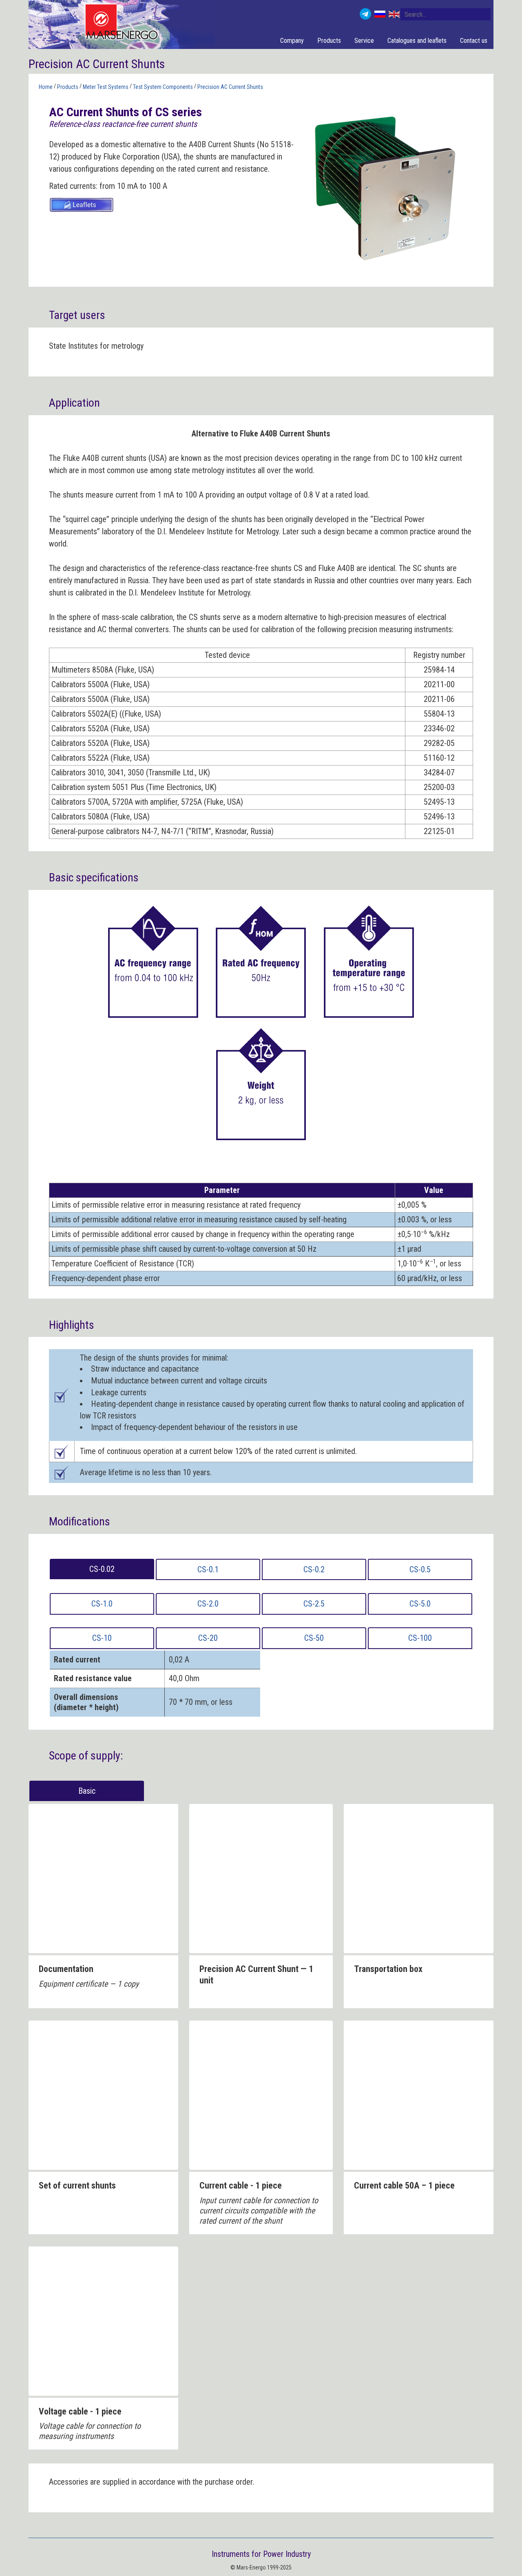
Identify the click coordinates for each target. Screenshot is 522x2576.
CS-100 (420, 1638)
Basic (87, 1791)
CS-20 (208, 1638)
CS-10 (102, 1638)
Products (329, 41)
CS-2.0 (208, 1604)
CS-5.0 (420, 1604)
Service (364, 41)
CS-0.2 (314, 1569)
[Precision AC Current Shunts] (385, 186)
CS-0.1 (208, 1569)
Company (292, 41)
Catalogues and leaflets (417, 41)
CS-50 (314, 1638)
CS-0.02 (102, 1569)
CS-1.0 (102, 1604)
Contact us (474, 41)
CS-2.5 (314, 1604)
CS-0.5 (420, 1569)
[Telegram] (365, 14)
